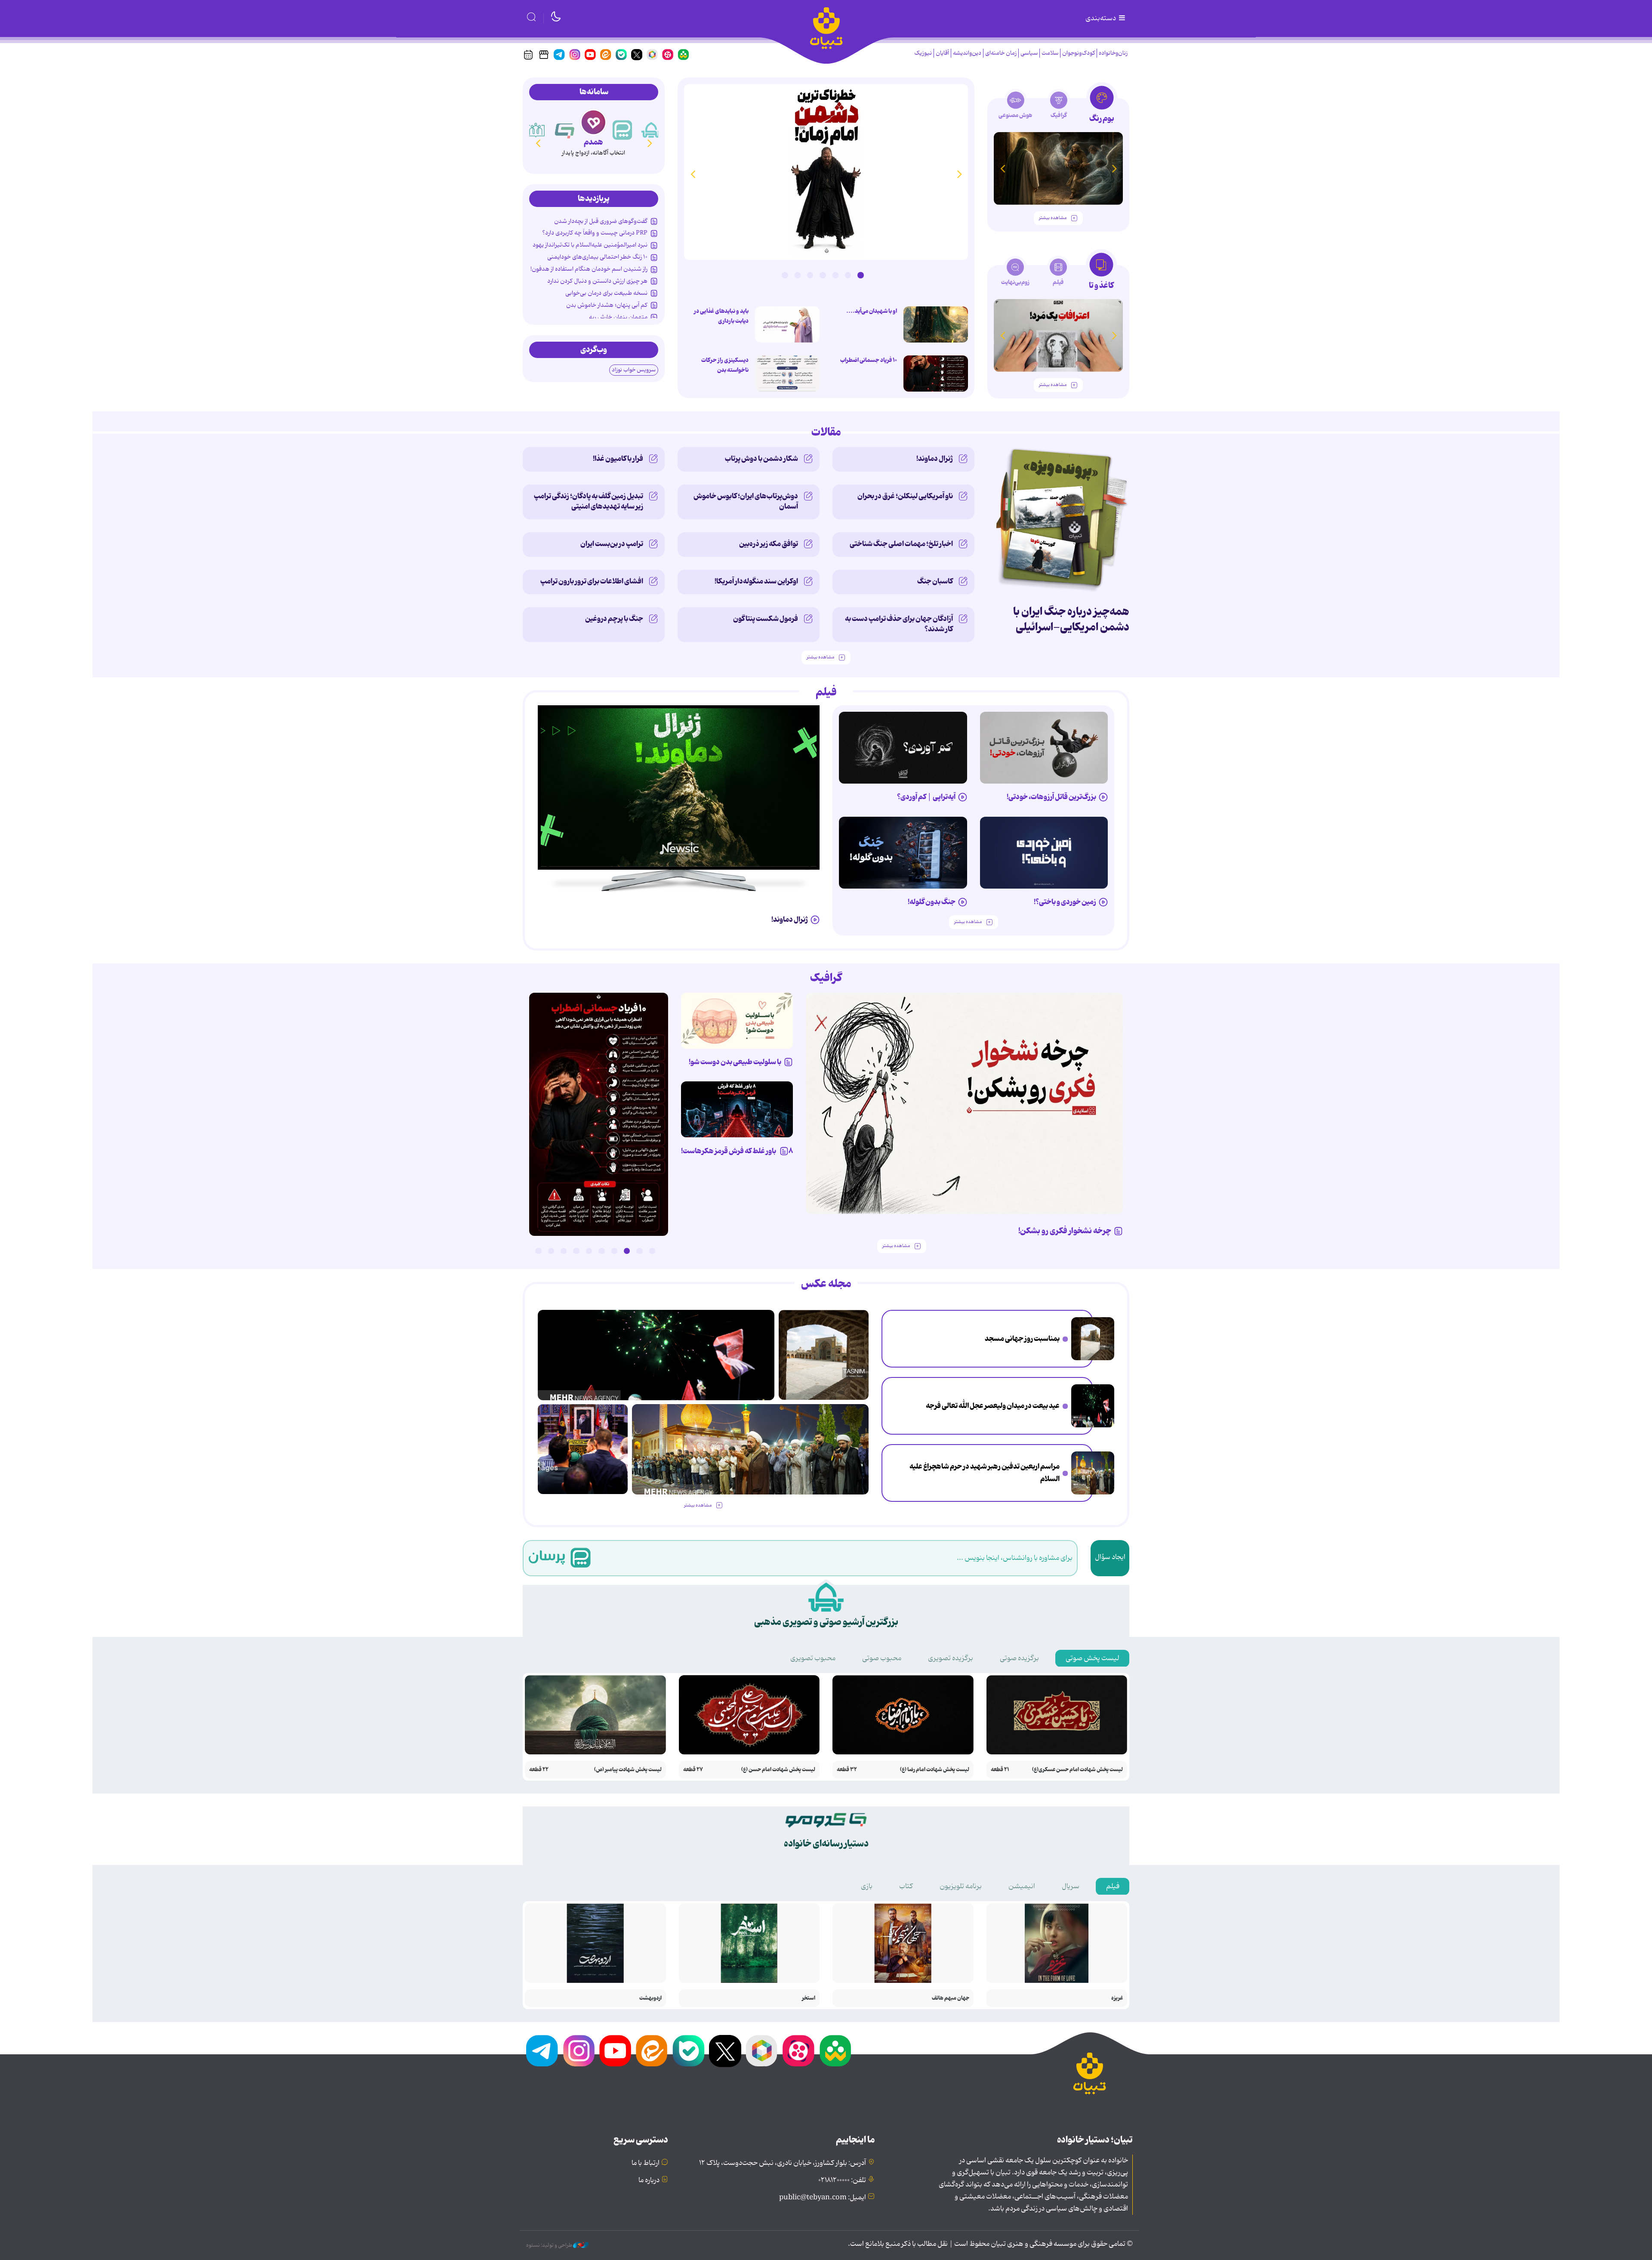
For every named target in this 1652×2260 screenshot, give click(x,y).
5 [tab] (810, 275)
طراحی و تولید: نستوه (550, 2245)
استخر (809, 1998)
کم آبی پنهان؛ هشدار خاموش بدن (607, 305)
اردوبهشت (650, 1998)
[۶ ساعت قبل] (826, 172)
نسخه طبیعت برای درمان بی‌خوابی (606, 293)
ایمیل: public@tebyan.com (823, 2198)
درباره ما (649, 2180)
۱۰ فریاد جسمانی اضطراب (869, 360)
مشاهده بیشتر (1053, 218)
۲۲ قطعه (539, 1770)
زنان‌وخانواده (1113, 53)
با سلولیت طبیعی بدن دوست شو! (735, 1062)
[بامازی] (536, 130)
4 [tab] (823, 275)
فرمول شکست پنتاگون (766, 619)
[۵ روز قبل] (1044, 748)
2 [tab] (848, 275)
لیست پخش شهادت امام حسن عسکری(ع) (1077, 1770)
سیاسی (1029, 53)
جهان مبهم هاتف (951, 1998)
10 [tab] (538, 1251)
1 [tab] (860, 275)
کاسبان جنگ (935, 581)
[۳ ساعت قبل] (1093, 1339)
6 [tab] (798, 275)
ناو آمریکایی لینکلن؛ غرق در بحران (905, 496)
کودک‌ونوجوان (1079, 53)
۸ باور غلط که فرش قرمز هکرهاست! (737, 1151)
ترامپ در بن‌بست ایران (612, 544)
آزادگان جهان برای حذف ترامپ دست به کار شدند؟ (899, 624)
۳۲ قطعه (847, 1770)
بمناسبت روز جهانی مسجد (1022, 1339)
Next (693, 174)
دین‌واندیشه (967, 53)
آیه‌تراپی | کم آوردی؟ (926, 797)
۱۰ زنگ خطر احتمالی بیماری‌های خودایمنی (597, 257)
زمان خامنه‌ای (1001, 53)
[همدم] (623, 130)
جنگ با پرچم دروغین (614, 619)
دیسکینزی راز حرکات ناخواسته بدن (725, 365)
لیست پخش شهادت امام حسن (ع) (778, 1770)
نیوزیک (923, 53)
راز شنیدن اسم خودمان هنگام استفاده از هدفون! (589, 269)
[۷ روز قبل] (737, 1109)
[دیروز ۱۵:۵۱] (787, 374)
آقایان (942, 53)
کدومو (593, 142)
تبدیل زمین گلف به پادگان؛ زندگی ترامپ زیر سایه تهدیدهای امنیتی (589, 501)
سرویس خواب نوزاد (634, 370)
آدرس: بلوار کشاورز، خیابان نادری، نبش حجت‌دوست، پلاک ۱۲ (783, 2163)
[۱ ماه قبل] (1058, 335)
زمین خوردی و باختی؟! (1065, 902)
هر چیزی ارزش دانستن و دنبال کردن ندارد (597, 281)
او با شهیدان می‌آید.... (872, 311)
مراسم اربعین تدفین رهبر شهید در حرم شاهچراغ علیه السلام (985, 1473)
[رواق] (565, 130)
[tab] (1102, 107)
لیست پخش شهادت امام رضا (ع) (935, 1770)
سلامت (1050, 53)
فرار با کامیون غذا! (618, 459)
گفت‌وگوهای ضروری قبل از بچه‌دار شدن (601, 221)
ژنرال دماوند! (935, 459)
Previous (959, 174)
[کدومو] (593, 122)
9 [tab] (551, 1251)
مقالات (826, 432)
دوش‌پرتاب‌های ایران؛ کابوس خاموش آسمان (746, 501)
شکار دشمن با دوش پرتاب (761, 459)
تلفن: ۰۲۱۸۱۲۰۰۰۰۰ (842, 2180)
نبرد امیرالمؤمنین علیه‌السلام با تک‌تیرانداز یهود (590, 245)
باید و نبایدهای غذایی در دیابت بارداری (721, 316)
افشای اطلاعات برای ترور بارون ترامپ (592, 581)
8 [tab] (564, 1251)
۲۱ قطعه (1000, 1770)
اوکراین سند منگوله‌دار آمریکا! (756, 581)
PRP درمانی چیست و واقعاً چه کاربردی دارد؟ (595, 233)
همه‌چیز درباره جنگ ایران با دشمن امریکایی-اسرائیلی (1071, 619)
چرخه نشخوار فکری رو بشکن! (1065, 1231)
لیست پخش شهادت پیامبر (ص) (628, 1770)
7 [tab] (785, 275)
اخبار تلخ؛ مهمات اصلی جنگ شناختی (901, 544)
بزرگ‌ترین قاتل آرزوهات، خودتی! (1051, 797)
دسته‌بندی (1101, 19)
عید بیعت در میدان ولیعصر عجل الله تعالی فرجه (993, 1406)
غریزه (1117, 1998)
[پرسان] (651, 130)
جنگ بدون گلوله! (932, 902)
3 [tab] (835, 275)
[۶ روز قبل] (1044, 853)
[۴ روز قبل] (903, 748)
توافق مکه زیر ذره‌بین (769, 544)
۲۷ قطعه (693, 1770)
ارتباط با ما (646, 2163)
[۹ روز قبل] (1058, 168)
